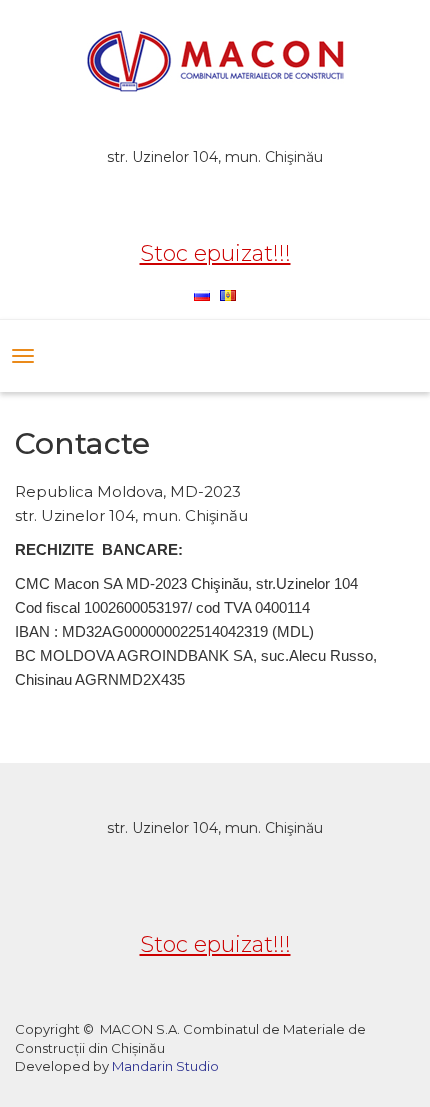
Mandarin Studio (165, 1066)
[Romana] (228, 294)
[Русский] (202, 294)
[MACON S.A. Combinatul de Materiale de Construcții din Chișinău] (215, 62)
